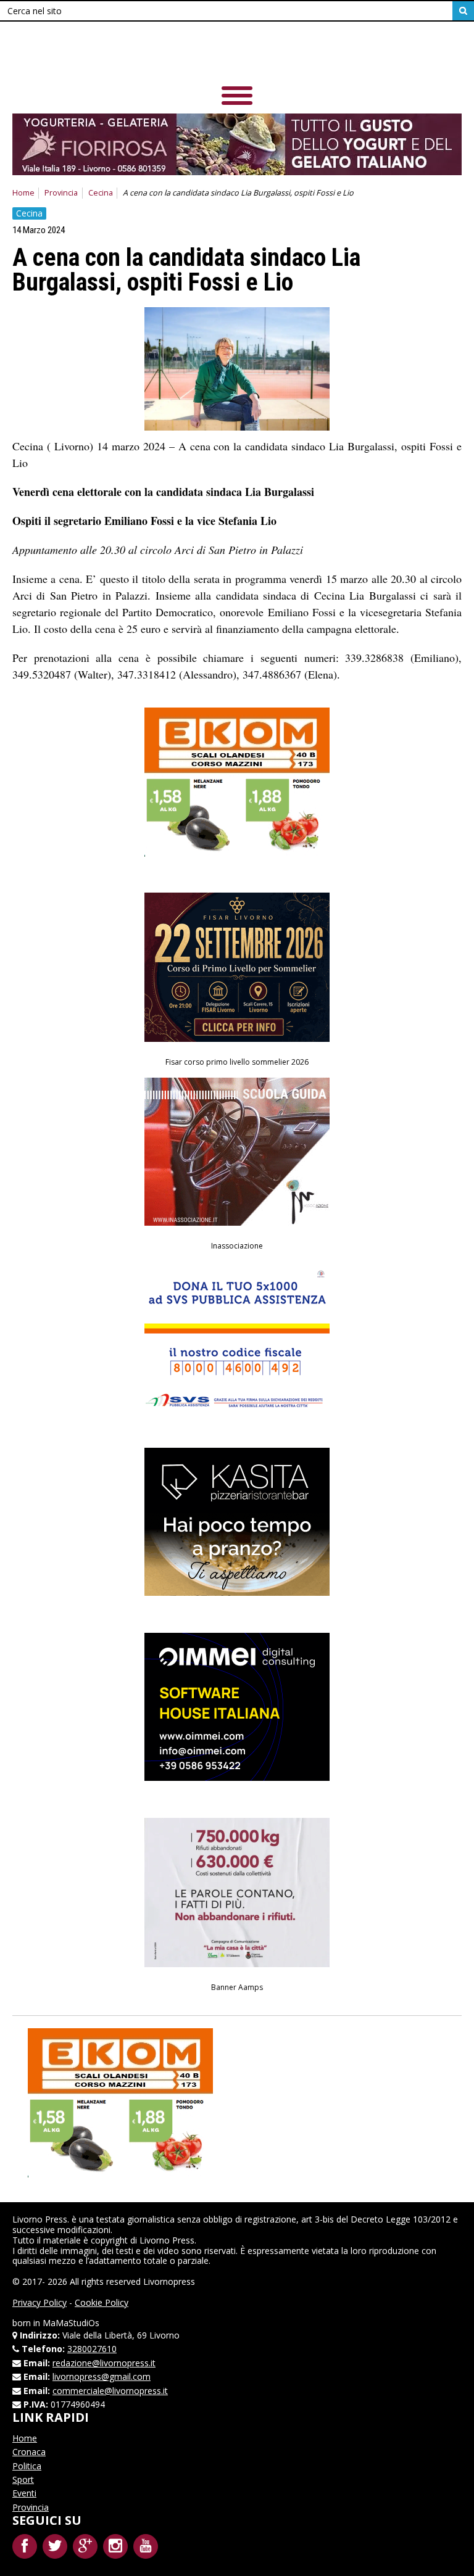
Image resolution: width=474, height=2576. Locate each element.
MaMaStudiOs (71, 2323)
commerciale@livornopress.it (110, 2391)
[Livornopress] (237, 55)
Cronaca (29, 2452)
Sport (23, 2479)
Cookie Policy (102, 2302)
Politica (27, 2466)
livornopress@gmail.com (102, 2376)
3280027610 (92, 2349)
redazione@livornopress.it (104, 2363)
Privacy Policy (39, 2302)
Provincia (61, 193)
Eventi (24, 2493)
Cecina (101, 193)
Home (23, 193)
